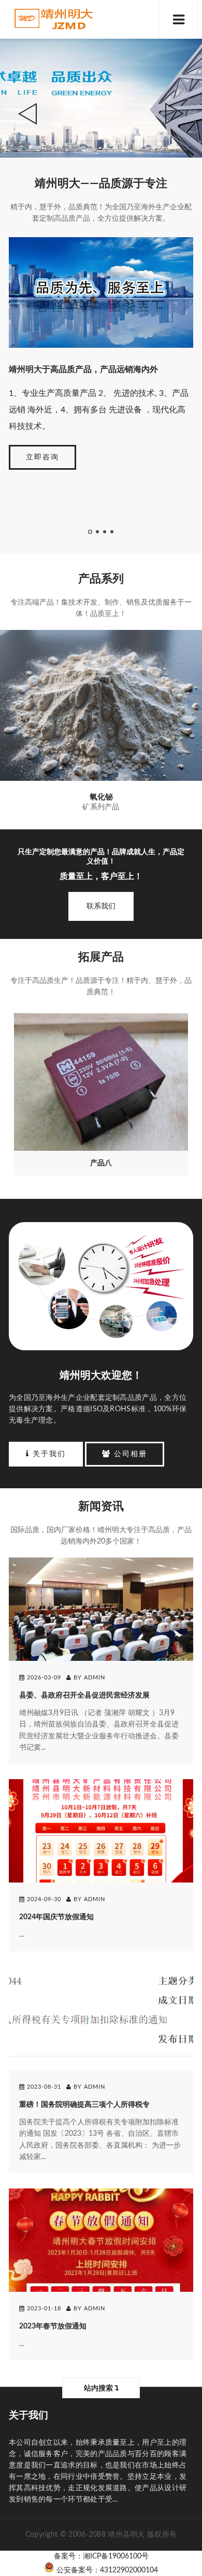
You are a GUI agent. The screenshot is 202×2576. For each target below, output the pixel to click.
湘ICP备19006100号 (116, 2556)
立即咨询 (42, 457)
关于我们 (48, 1454)
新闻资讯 (101, 1506)
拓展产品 (101, 957)
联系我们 (101, 906)
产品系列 (101, 579)
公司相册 (129, 1454)
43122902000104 (129, 2570)
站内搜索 (99, 2388)
